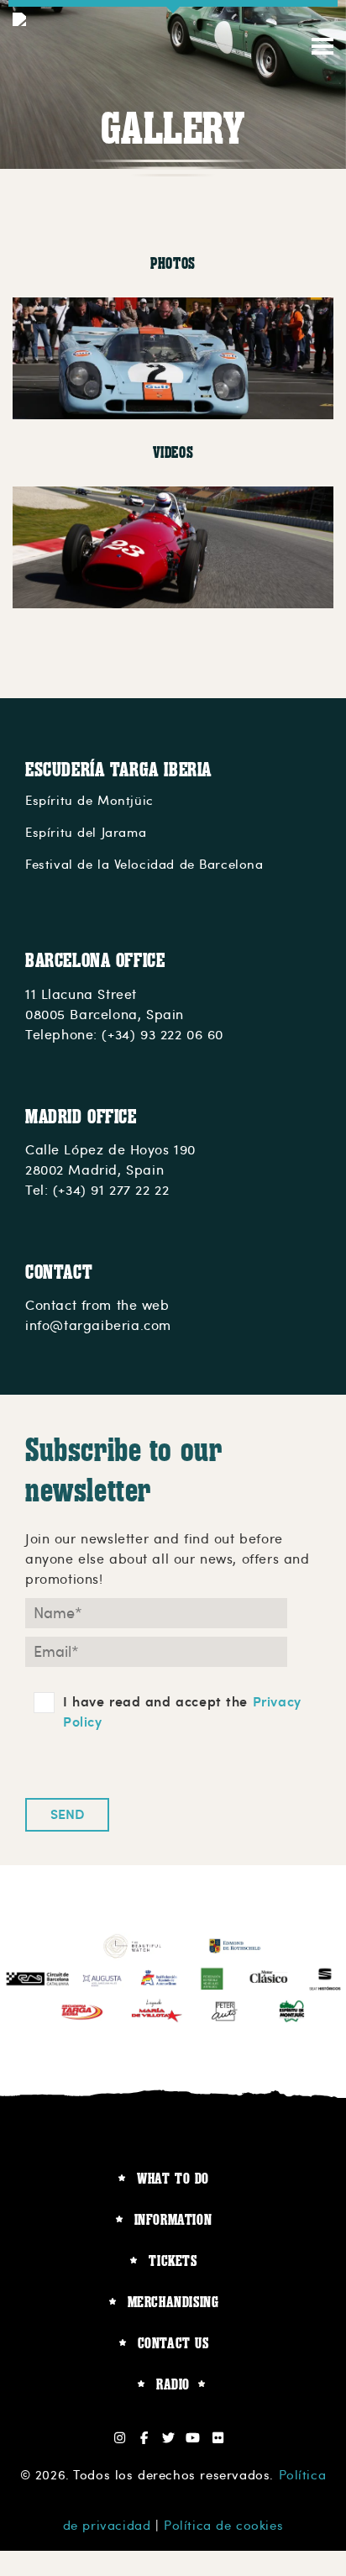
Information (173, 2219)
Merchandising (173, 2302)
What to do (173, 2178)
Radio (173, 2384)
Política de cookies (223, 2526)
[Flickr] (218, 2438)
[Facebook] (144, 2438)
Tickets (173, 2261)
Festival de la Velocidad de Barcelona (144, 865)
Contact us (173, 2343)
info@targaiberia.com (98, 1326)
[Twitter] (169, 2438)
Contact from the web (97, 1306)
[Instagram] (120, 2438)
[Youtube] (194, 2438)
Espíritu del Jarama (86, 833)
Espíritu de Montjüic (89, 801)
